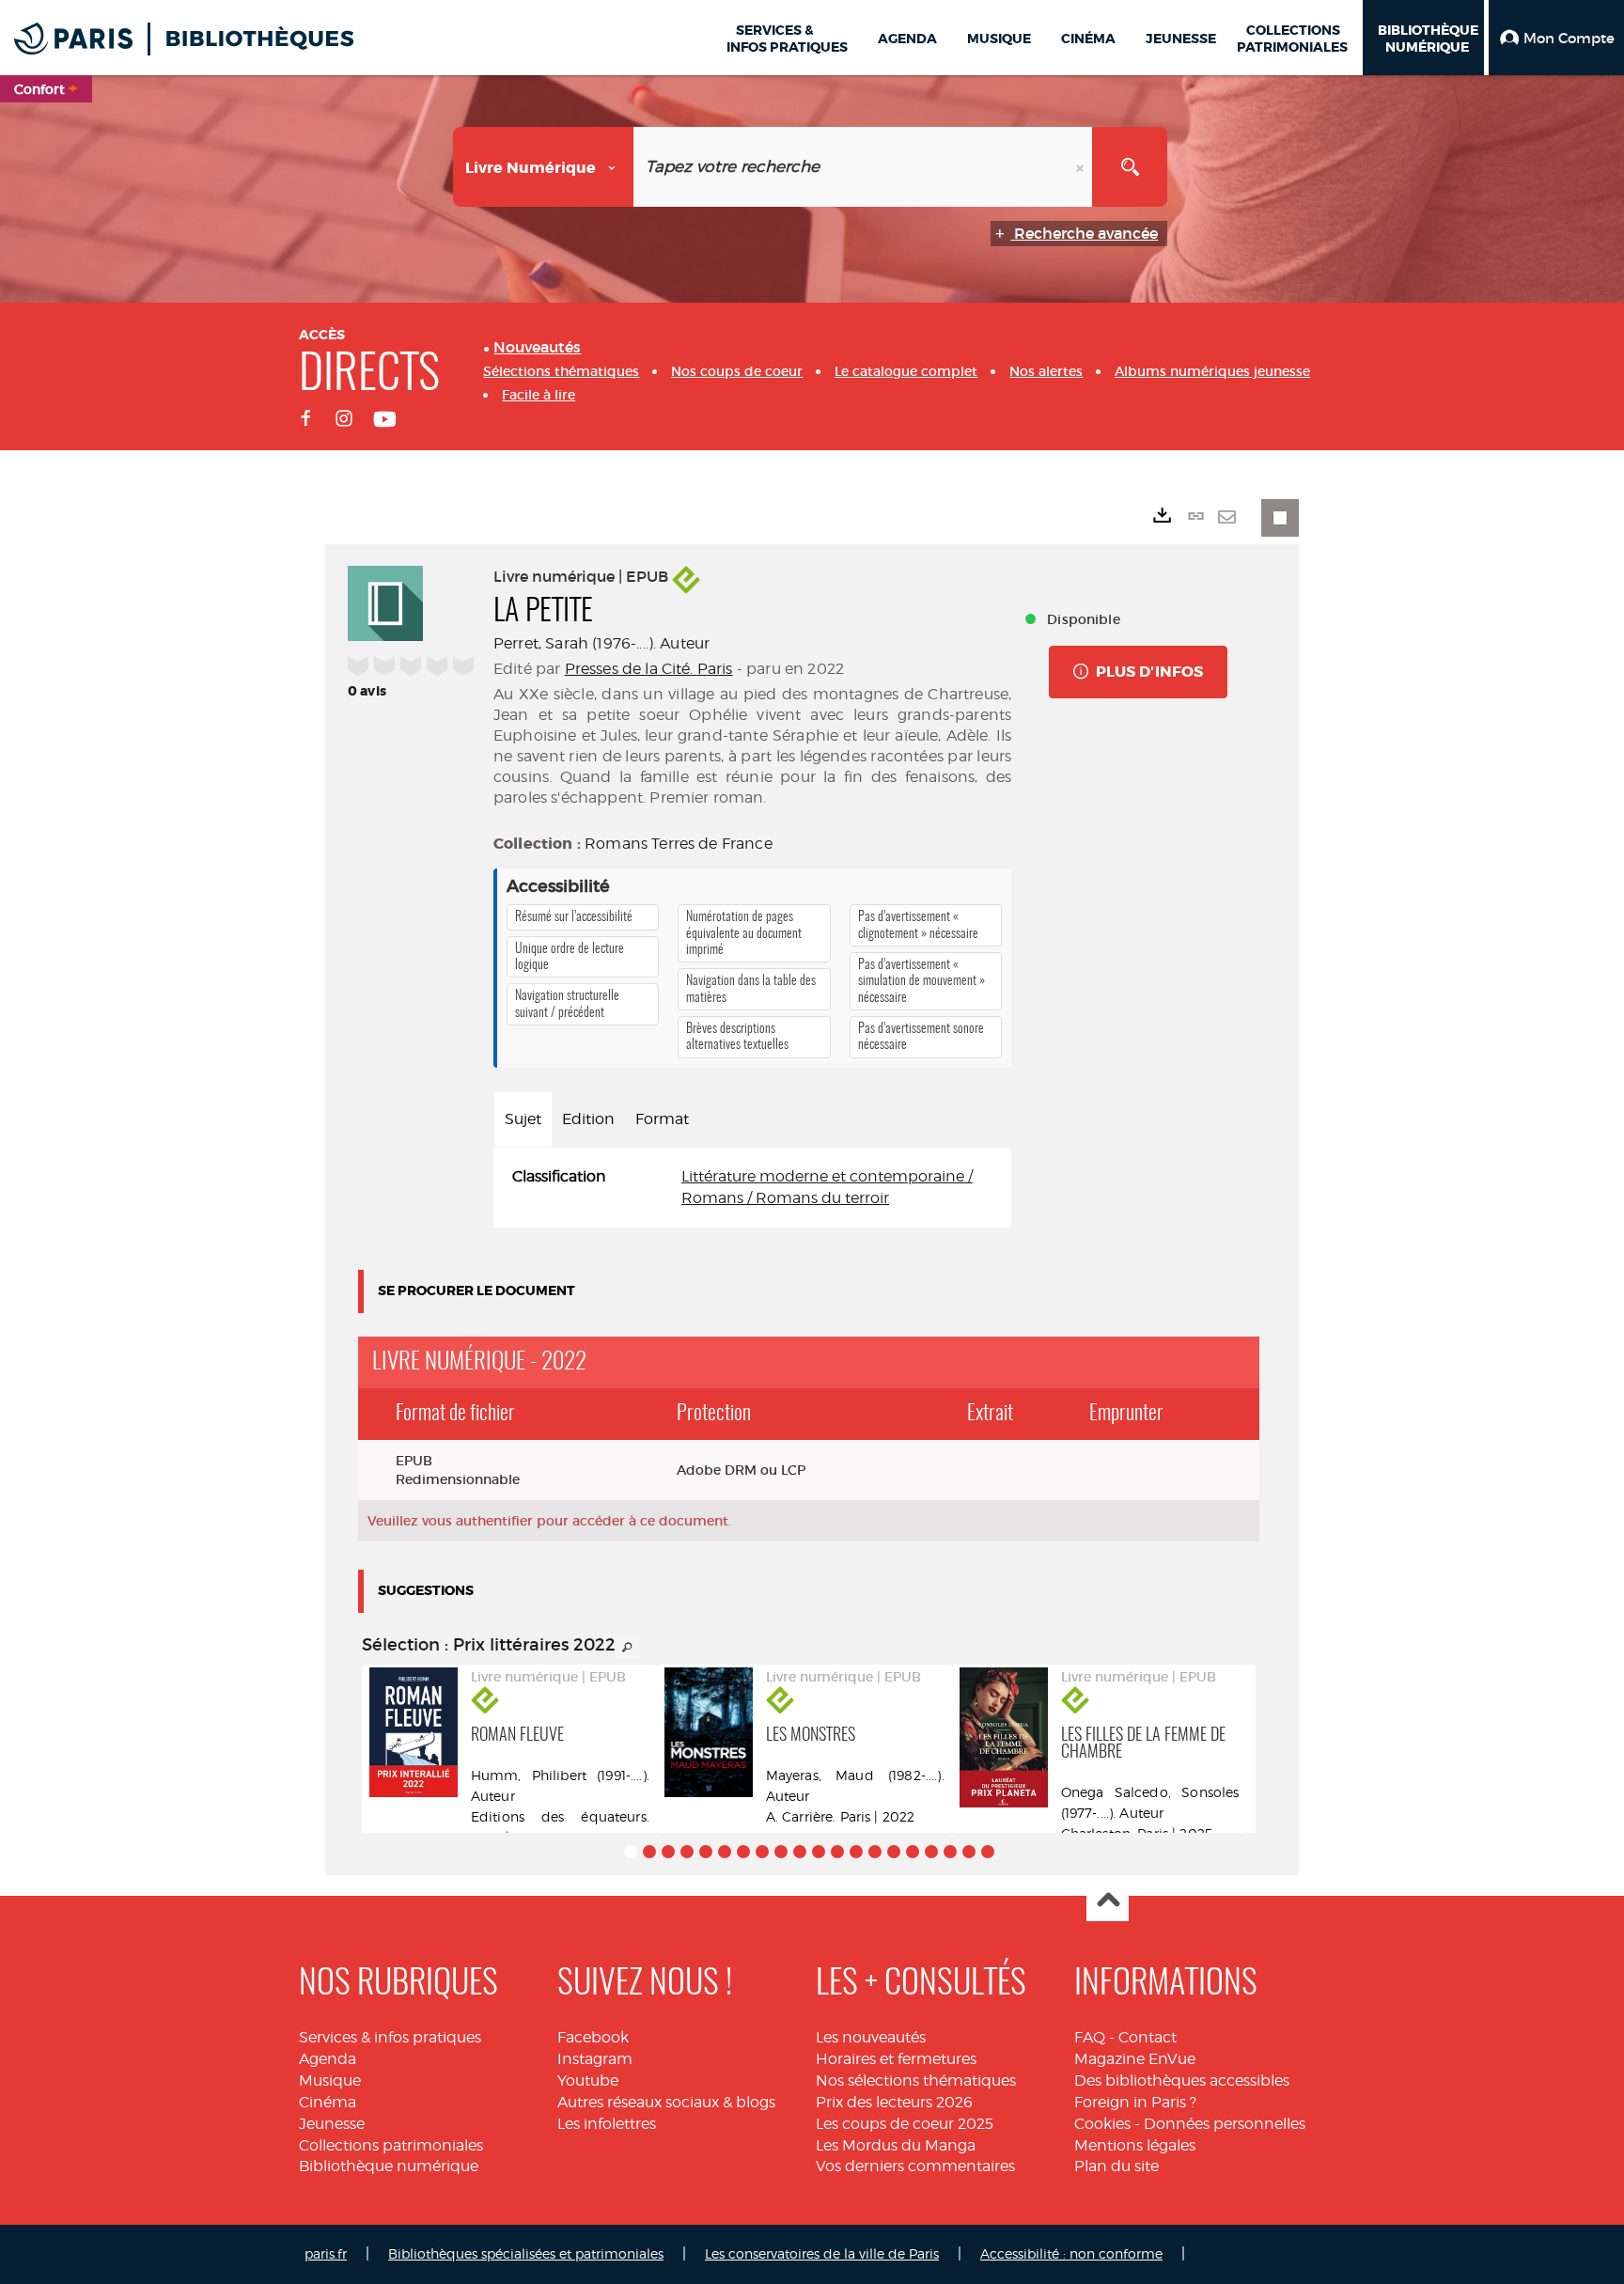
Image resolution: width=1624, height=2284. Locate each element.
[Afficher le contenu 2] (649, 1852)
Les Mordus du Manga (896, 2145)
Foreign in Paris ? (1135, 2102)
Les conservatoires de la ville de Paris (822, 2253)
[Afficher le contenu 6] (725, 1852)
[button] (1556, 38)
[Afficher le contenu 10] (800, 1852)
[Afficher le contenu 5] (706, 1852)
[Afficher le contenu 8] (762, 1852)
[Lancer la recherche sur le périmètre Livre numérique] (1130, 167)
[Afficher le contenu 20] (988, 1852)
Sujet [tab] (523, 1119)
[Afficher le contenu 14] (875, 1852)
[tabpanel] (752, 1188)
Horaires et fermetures (896, 2059)
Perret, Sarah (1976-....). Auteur (601, 643)
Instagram (595, 2059)
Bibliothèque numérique (389, 2166)
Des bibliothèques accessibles (1182, 2081)
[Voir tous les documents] (628, 1648)
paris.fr (326, 2253)
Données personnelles (1225, 2124)
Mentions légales (1135, 2145)
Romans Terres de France (679, 844)
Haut (1108, 1901)
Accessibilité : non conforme (1071, 2253)
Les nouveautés (871, 2037)
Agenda (328, 2059)
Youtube (588, 2081)
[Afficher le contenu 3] (668, 1852)
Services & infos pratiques (390, 2037)
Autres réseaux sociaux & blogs (666, 2102)
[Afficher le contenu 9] (781, 1852)
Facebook (593, 2037)
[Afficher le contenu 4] (687, 1852)
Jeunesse (332, 2124)
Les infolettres (607, 2124)
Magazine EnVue (1135, 2059)
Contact (1148, 2037)
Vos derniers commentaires (915, 2166)
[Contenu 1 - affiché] (631, 1852)
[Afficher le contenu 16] (913, 1852)
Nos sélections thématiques (916, 2081)
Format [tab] (662, 1119)
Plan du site (1116, 2166)
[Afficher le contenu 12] (837, 1852)
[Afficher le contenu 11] (819, 1852)
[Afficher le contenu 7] (743, 1852)
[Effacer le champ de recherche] (1082, 167)
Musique (330, 2081)
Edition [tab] (588, 1119)
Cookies (1102, 2124)
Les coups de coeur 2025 (905, 2124)
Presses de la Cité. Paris (649, 669)
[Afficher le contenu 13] (856, 1852)
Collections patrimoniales (391, 2145)
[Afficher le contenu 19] (969, 1852)
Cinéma (328, 2102)
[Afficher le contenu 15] (894, 1852)
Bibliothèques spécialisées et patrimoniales (526, 2253)
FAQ (1090, 2037)
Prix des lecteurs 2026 (894, 2102)
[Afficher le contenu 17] (931, 1852)
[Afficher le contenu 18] (950, 1852)
